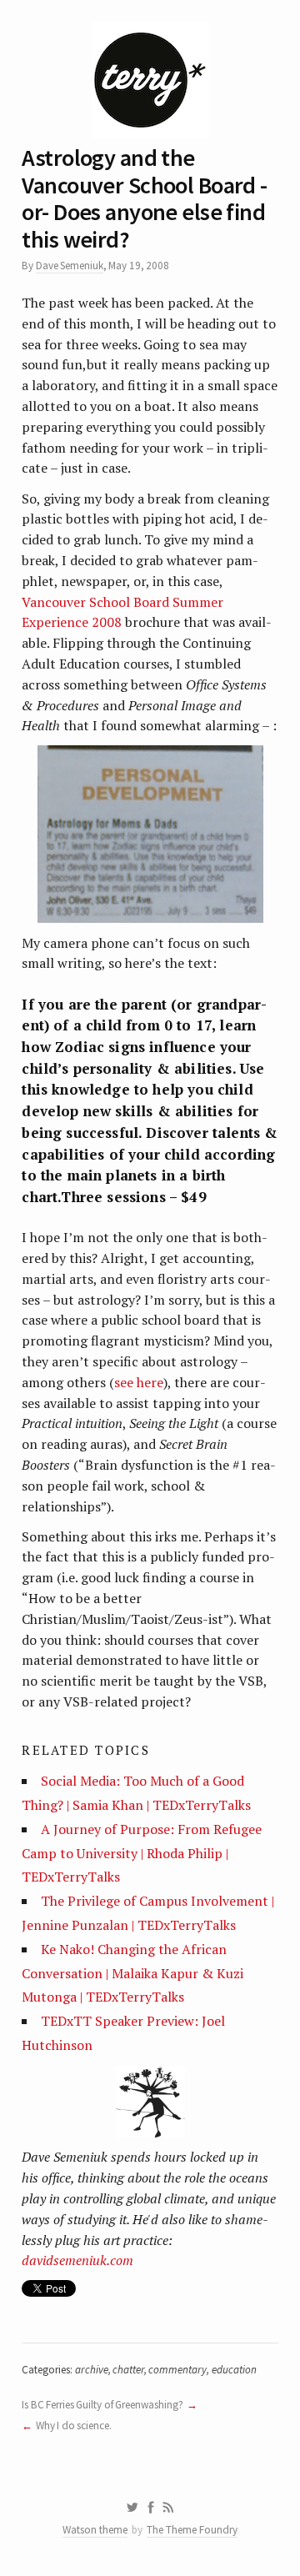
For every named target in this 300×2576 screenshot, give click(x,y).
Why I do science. (74, 2426)
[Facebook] (151, 2508)
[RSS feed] (168, 2508)
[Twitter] (132, 2508)
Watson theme (95, 2530)
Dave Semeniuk (70, 266)
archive (92, 2370)
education (234, 2370)
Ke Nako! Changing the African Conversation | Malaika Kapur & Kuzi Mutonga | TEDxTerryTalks (132, 1973)
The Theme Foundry (192, 2530)
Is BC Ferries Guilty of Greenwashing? (102, 2405)
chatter (128, 2370)
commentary (177, 2370)
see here (139, 1382)
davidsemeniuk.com (77, 2260)
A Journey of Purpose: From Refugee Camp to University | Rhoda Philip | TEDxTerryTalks (142, 1853)
